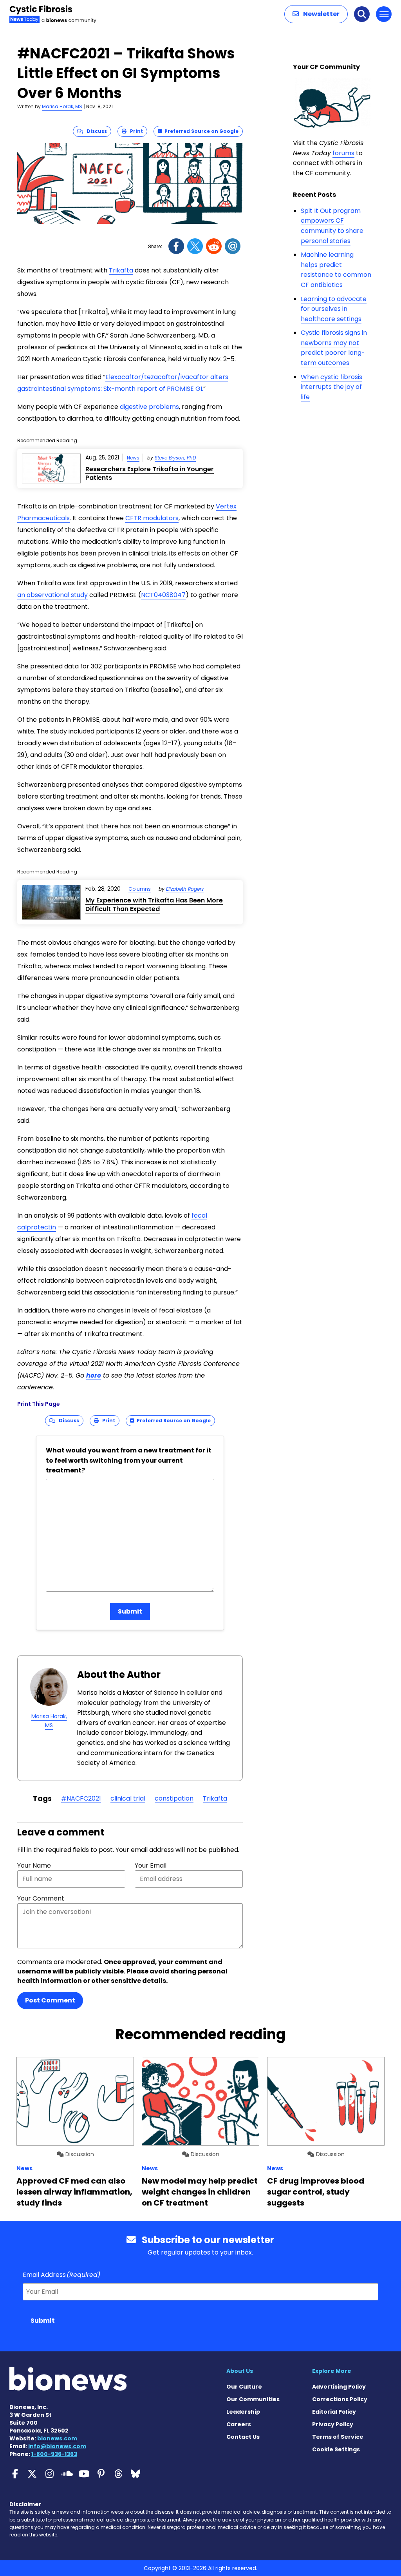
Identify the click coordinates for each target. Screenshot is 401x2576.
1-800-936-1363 (54, 2454)
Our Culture (244, 2387)
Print (135, 131)
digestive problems (149, 407)
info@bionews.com (57, 2446)
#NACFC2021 (81, 1798)
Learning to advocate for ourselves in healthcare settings (334, 309)
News (133, 458)
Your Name (34, 1865)
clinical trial (128, 1798)
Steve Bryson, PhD (175, 458)
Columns (140, 889)
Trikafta (121, 270)
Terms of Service (338, 2437)
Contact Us (243, 2437)
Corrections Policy (340, 2399)
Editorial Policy (334, 2412)
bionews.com (57, 2438)
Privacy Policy (333, 2424)
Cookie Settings (336, 2449)
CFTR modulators (152, 518)
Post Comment (50, 2000)
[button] (316, 14)
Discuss (95, 131)
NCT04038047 (163, 595)
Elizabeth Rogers (185, 889)
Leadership (243, 2412)
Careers (239, 2424)
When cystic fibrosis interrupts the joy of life (331, 387)
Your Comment (41, 1898)
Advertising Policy (339, 2387)
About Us (240, 2371)
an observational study (52, 595)
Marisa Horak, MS (62, 106)
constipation (174, 1798)
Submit (130, 1611)
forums (343, 153)
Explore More (332, 2371)
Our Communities (253, 2399)
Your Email (151, 1865)
